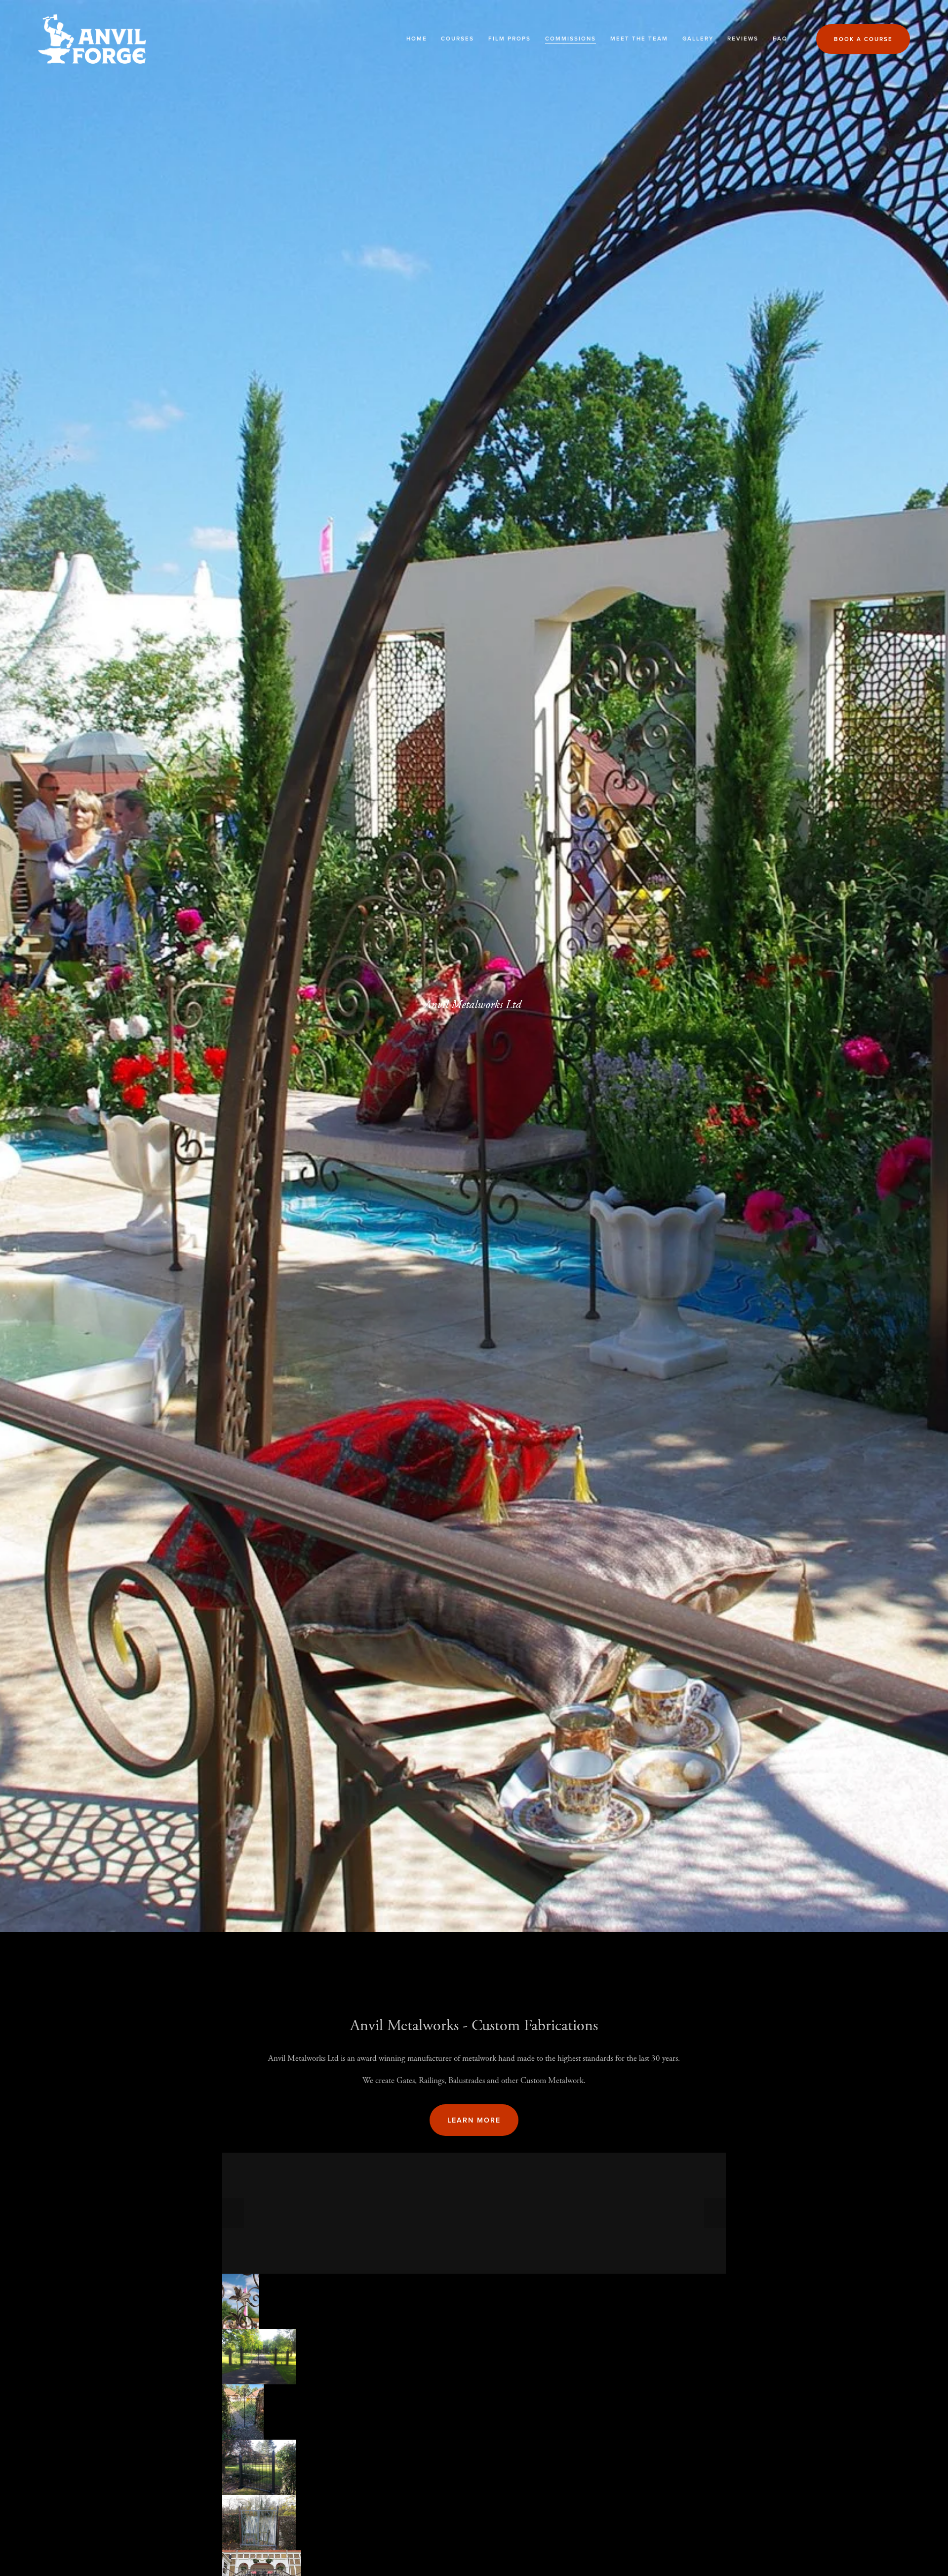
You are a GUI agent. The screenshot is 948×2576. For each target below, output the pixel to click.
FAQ (780, 39)
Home (417, 39)
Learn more (474, 2120)
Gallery (698, 39)
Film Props (510, 39)
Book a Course (863, 39)
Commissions (571, 39)
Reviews (743, 39)
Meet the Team (639, 39)
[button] (233, 2213)
